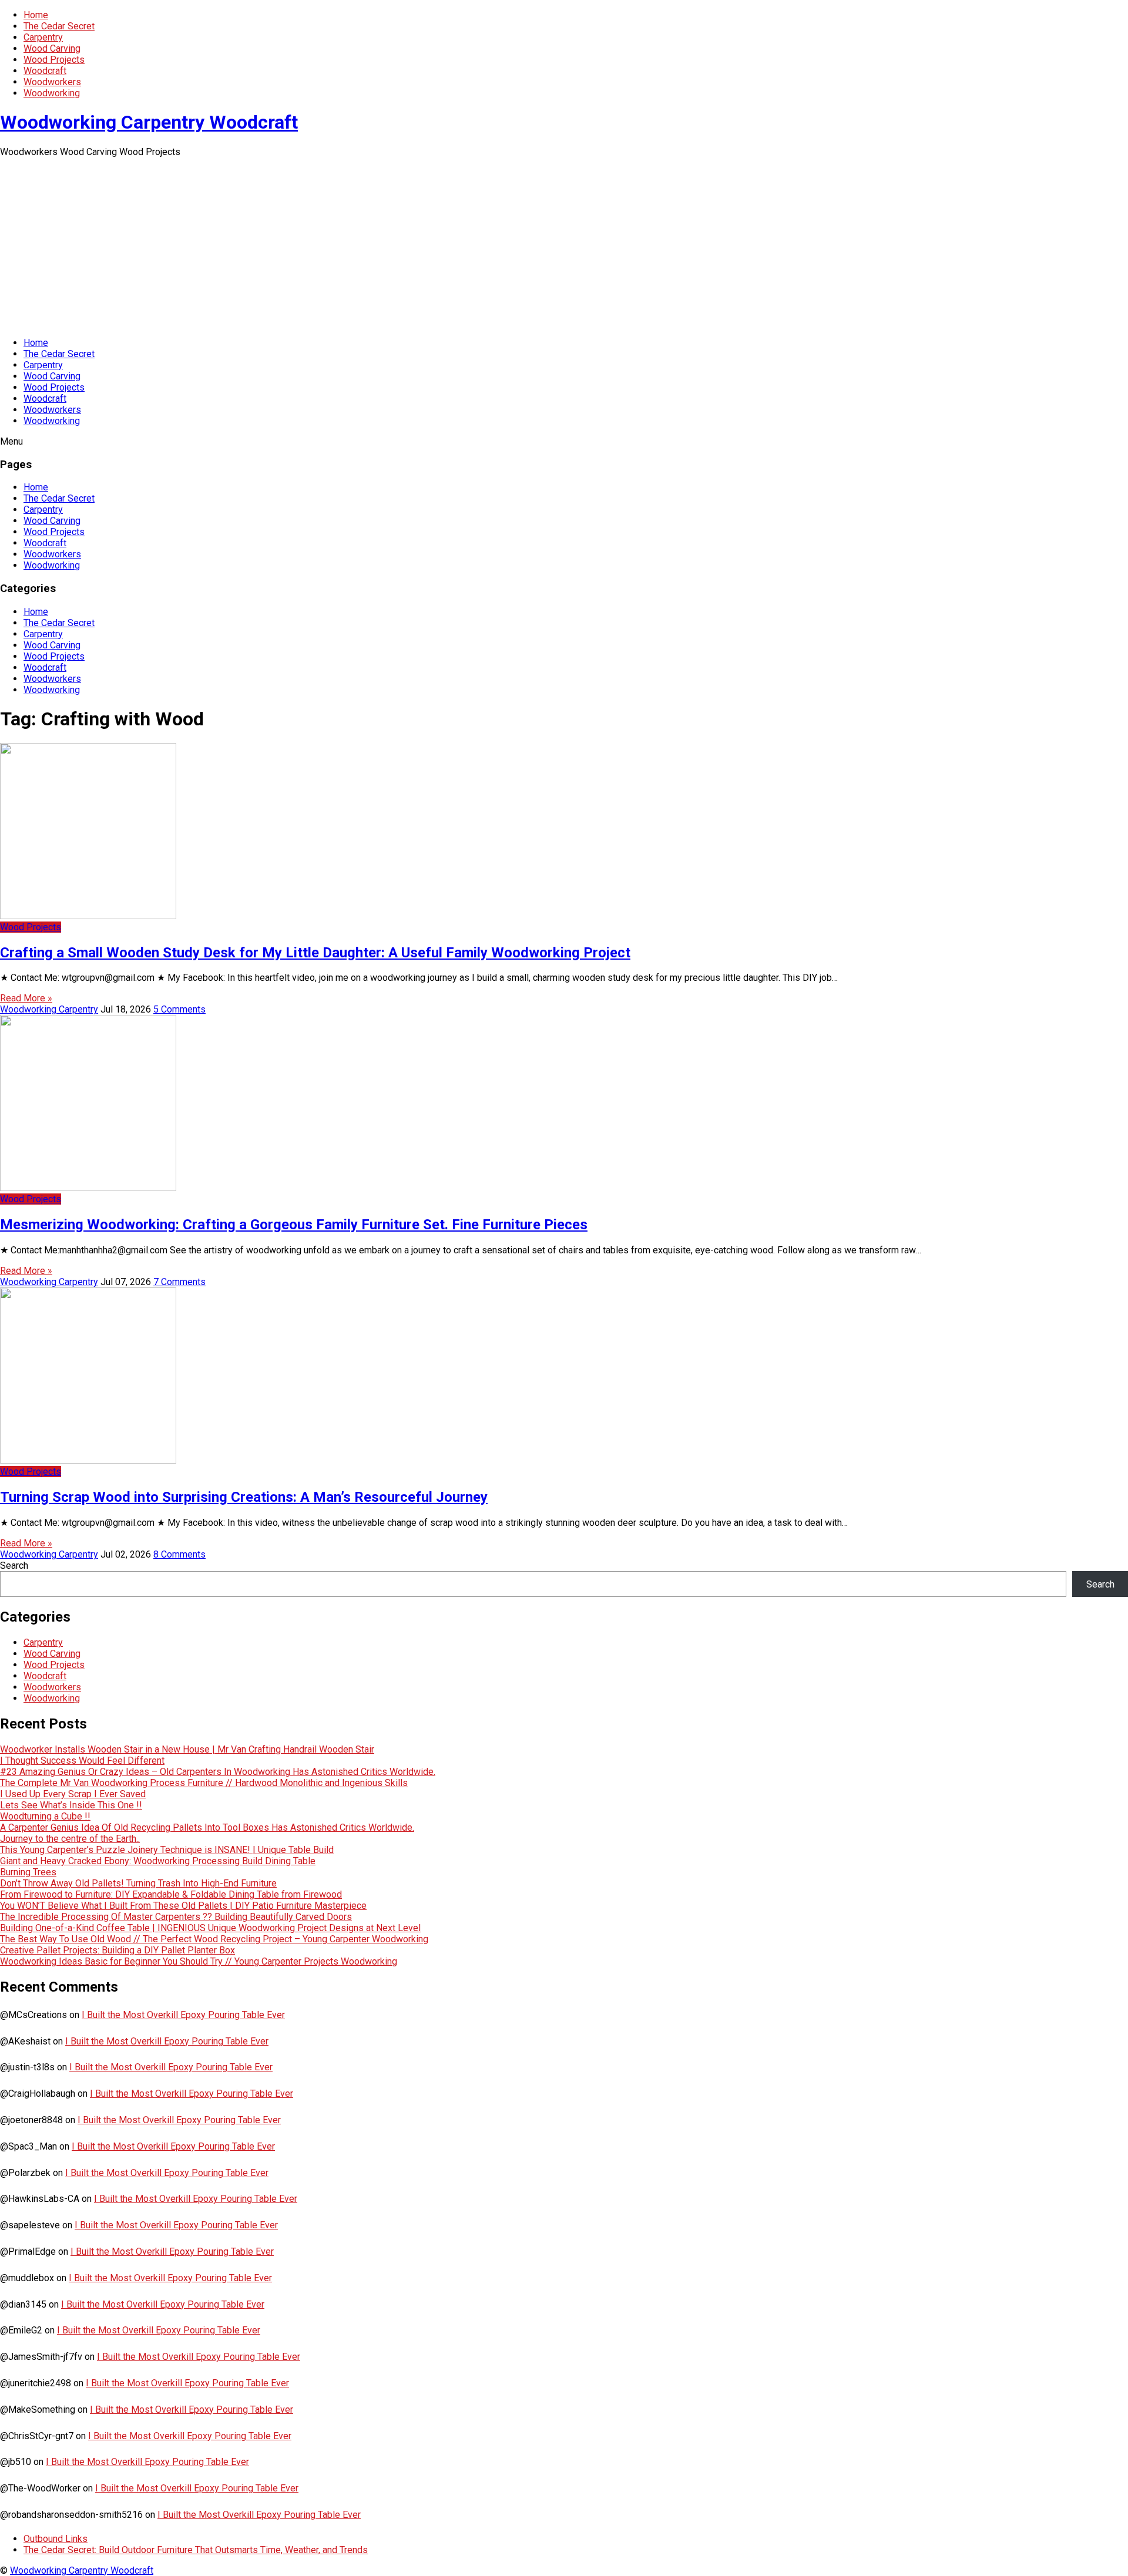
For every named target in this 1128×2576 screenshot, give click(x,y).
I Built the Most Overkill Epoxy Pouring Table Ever (183, 2015)
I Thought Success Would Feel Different (82, 1761)
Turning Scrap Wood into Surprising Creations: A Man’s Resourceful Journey (244, 1497)
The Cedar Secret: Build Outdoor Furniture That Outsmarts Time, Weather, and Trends (196, 2550)
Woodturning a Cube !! (45, 1816)
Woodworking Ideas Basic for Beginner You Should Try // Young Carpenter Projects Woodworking (199, 1961)
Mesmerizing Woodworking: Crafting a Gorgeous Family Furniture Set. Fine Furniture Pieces (294, 1225)
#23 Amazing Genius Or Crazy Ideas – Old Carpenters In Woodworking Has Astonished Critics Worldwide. (218, 1772)
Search (14, 1566)
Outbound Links (56, 2539)
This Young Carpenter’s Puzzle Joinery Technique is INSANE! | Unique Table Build (167, 1850)
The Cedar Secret (59, 26)
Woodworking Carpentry (49, 1009)
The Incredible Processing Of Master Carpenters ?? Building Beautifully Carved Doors (176, 1917)
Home (36, 15)
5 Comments (179, 1009)
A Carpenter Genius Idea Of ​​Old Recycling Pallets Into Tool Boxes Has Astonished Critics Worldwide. (207, 1827)
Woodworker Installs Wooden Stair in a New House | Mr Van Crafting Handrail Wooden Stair (187, 1749)
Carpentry (43, 37)
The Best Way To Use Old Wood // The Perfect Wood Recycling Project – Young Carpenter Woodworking (214, 1939)
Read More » (26, 998)
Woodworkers (52, 82)
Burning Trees (28, 1872)
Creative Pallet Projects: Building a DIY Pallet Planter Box (117, 1950)
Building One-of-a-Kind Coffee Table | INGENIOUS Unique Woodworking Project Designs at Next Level (210, 1928)
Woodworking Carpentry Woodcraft (149, 122)
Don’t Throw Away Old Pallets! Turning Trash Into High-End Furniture (138, 1883)
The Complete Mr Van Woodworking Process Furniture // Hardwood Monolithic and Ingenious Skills (204, 1783)
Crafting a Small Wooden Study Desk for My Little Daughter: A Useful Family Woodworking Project (315, 953)
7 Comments (179, 1282)
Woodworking (52, 93)
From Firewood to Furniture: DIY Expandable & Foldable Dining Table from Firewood (171, 1894)
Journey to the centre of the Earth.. (70, 1839)
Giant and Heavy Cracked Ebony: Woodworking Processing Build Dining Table (158, 1861)
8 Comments (179, 1554)
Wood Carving (52, 48)
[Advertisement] (564, 246)
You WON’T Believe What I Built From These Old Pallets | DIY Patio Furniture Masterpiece (183, 1906)
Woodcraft (45, 71)
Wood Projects (54, 60)
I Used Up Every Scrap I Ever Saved (73, 1794)
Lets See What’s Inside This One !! (71, 1805)
